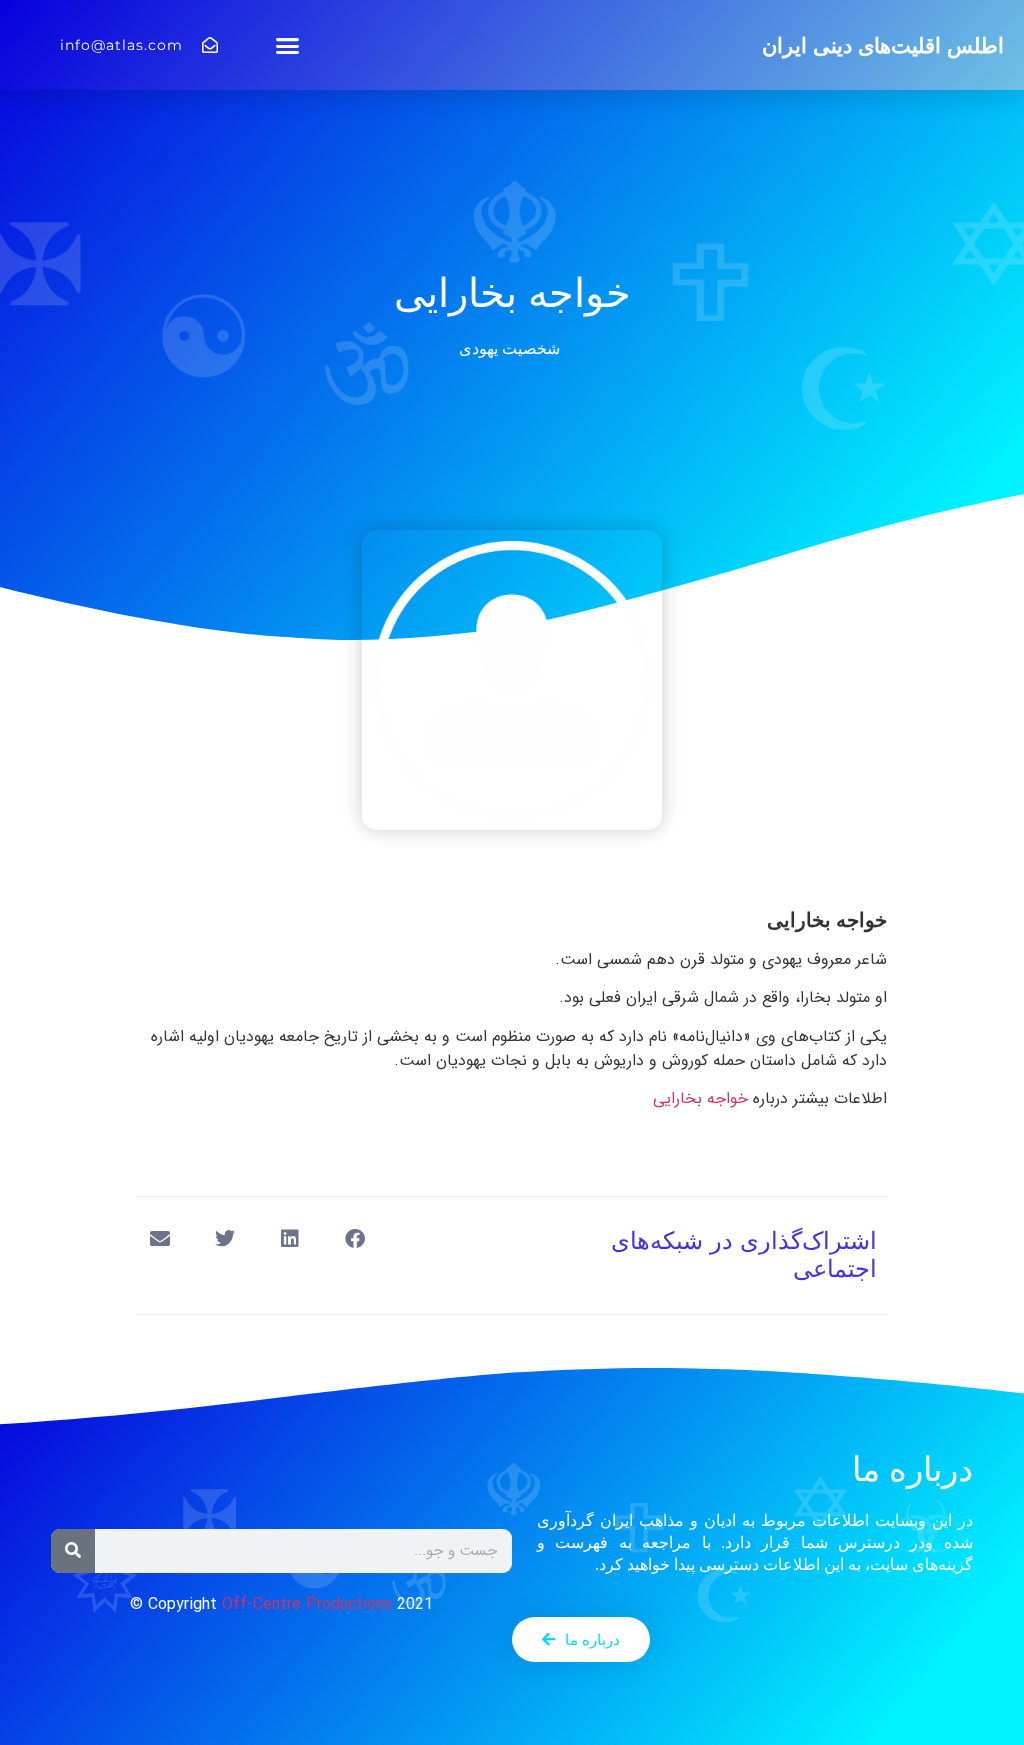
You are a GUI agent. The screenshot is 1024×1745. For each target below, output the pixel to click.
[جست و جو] (73, 1551)
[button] (288, 45)
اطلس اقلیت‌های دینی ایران (883, 45)
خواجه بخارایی (700, 1098)
